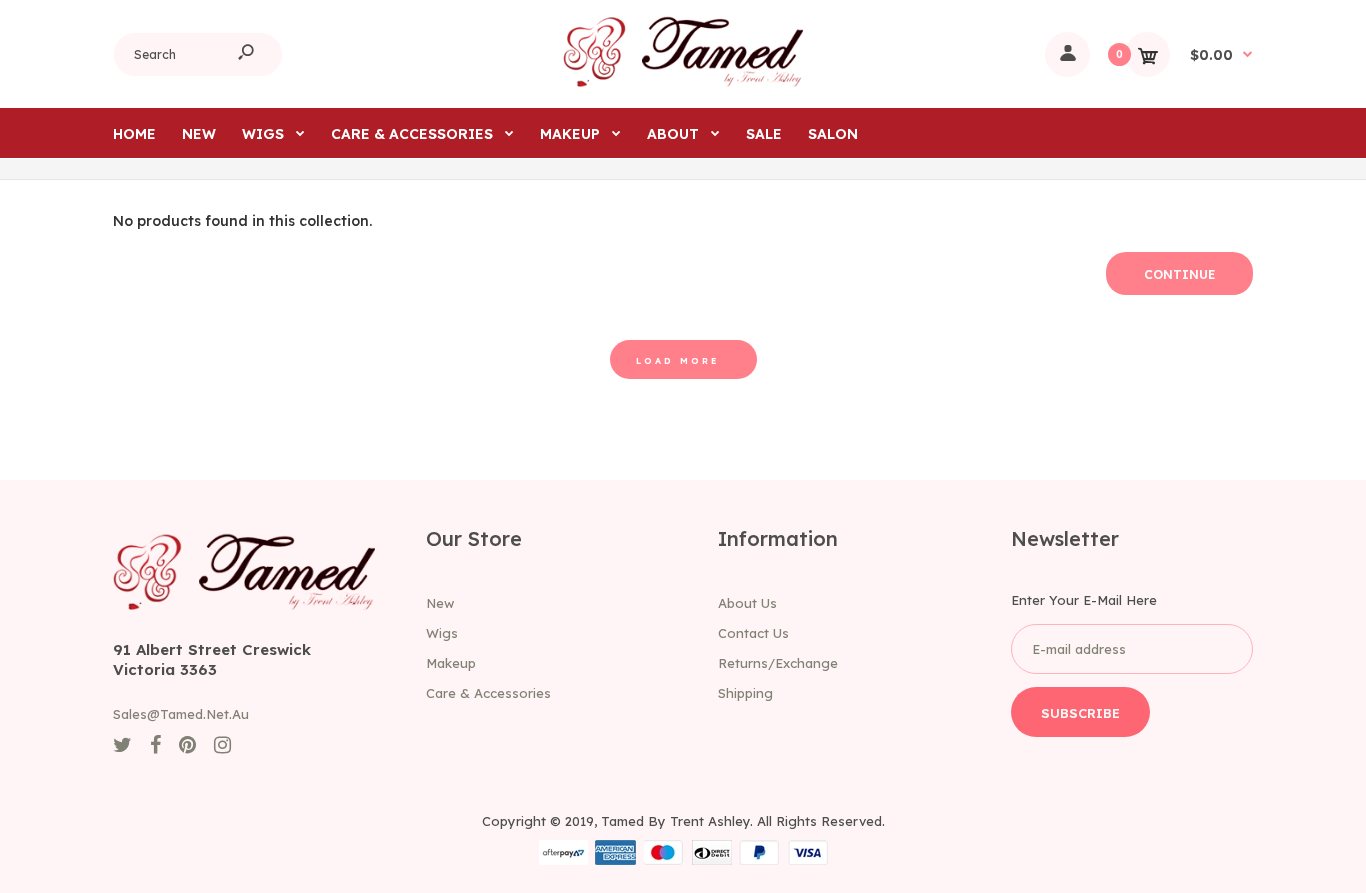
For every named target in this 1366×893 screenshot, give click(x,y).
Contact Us (753, 633)
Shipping (745, 693)
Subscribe (1080, 713)
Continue (1179, 274)
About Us (747, 603)
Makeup (451, 663)
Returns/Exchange (778, 663)
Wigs (442, 633)
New (440, 603)
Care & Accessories (488, 693)
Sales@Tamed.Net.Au (181, 714)
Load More (677, 360)
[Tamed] (683, 82)
